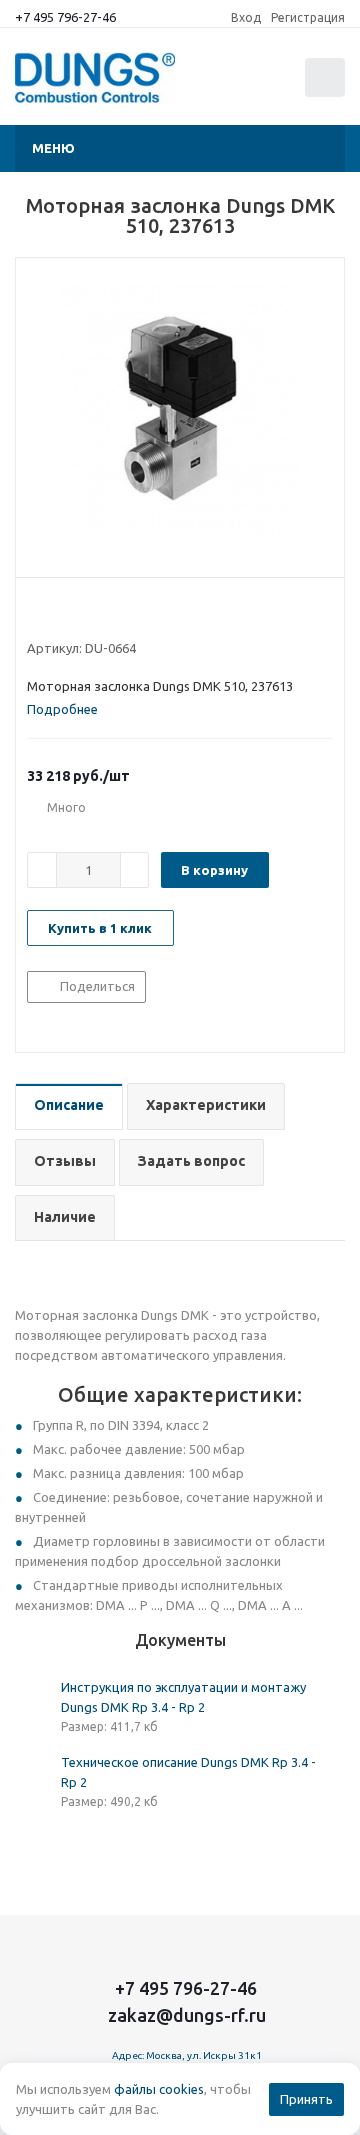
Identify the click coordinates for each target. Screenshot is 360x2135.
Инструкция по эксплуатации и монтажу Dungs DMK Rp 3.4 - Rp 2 (183, 1697)
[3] (74, 612)
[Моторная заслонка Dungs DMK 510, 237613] (180, 413)
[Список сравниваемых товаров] (229, 86)
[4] (93, 612)
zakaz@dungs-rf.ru (187, 2015)
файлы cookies (159, 2089)
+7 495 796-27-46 (65, 17)
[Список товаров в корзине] (327, 92)
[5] (112, 612)
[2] (55, 612)
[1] (36, 612)
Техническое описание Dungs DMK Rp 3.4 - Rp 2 (188, 1772)
